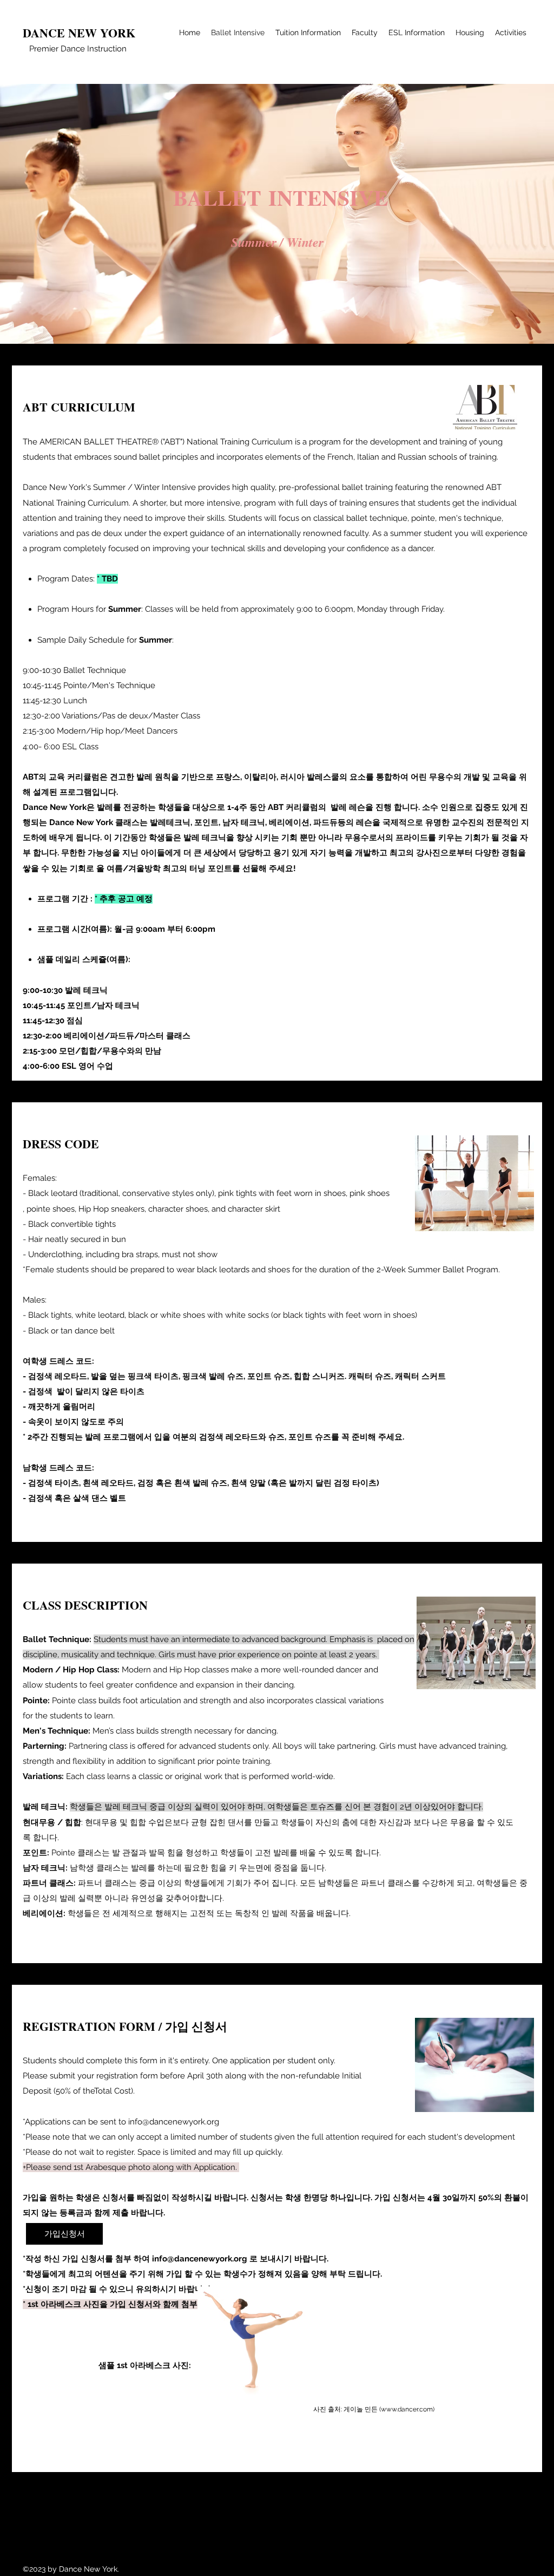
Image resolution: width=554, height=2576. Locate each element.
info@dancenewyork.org (174, 2122)
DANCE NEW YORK (79, 33)
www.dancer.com (407, 2409)
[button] (64, 2234)
